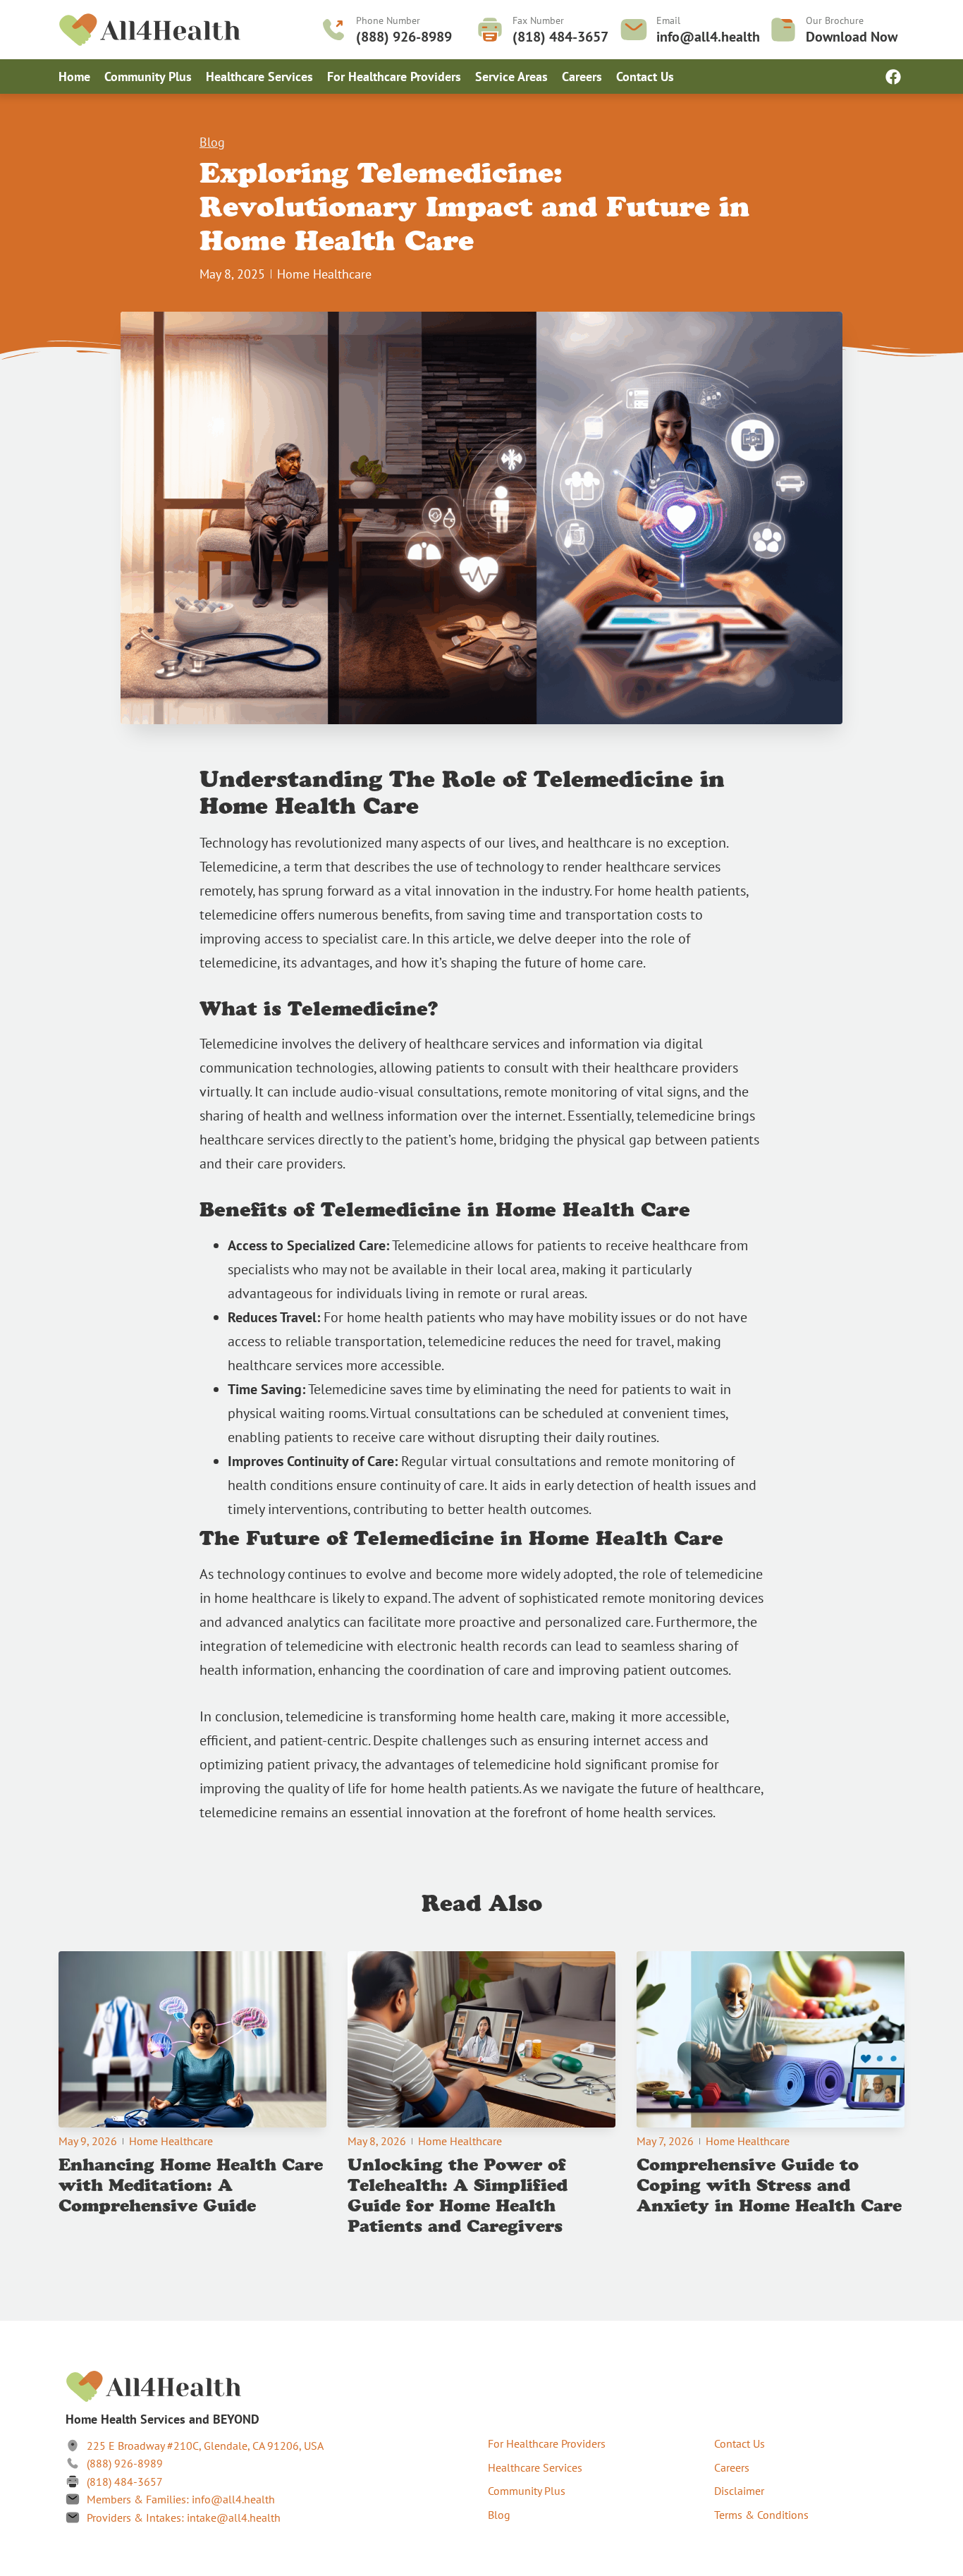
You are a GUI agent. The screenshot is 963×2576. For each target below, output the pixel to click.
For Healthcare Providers (394, 77)
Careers (582, 77)
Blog (212, 142)
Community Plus (148, 77)
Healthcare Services (259, 77)
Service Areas (511, 77)
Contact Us (645, 77)
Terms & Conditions (761, 2515)
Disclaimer (739, 2491)
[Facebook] (893, 77)
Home (74, 77)
